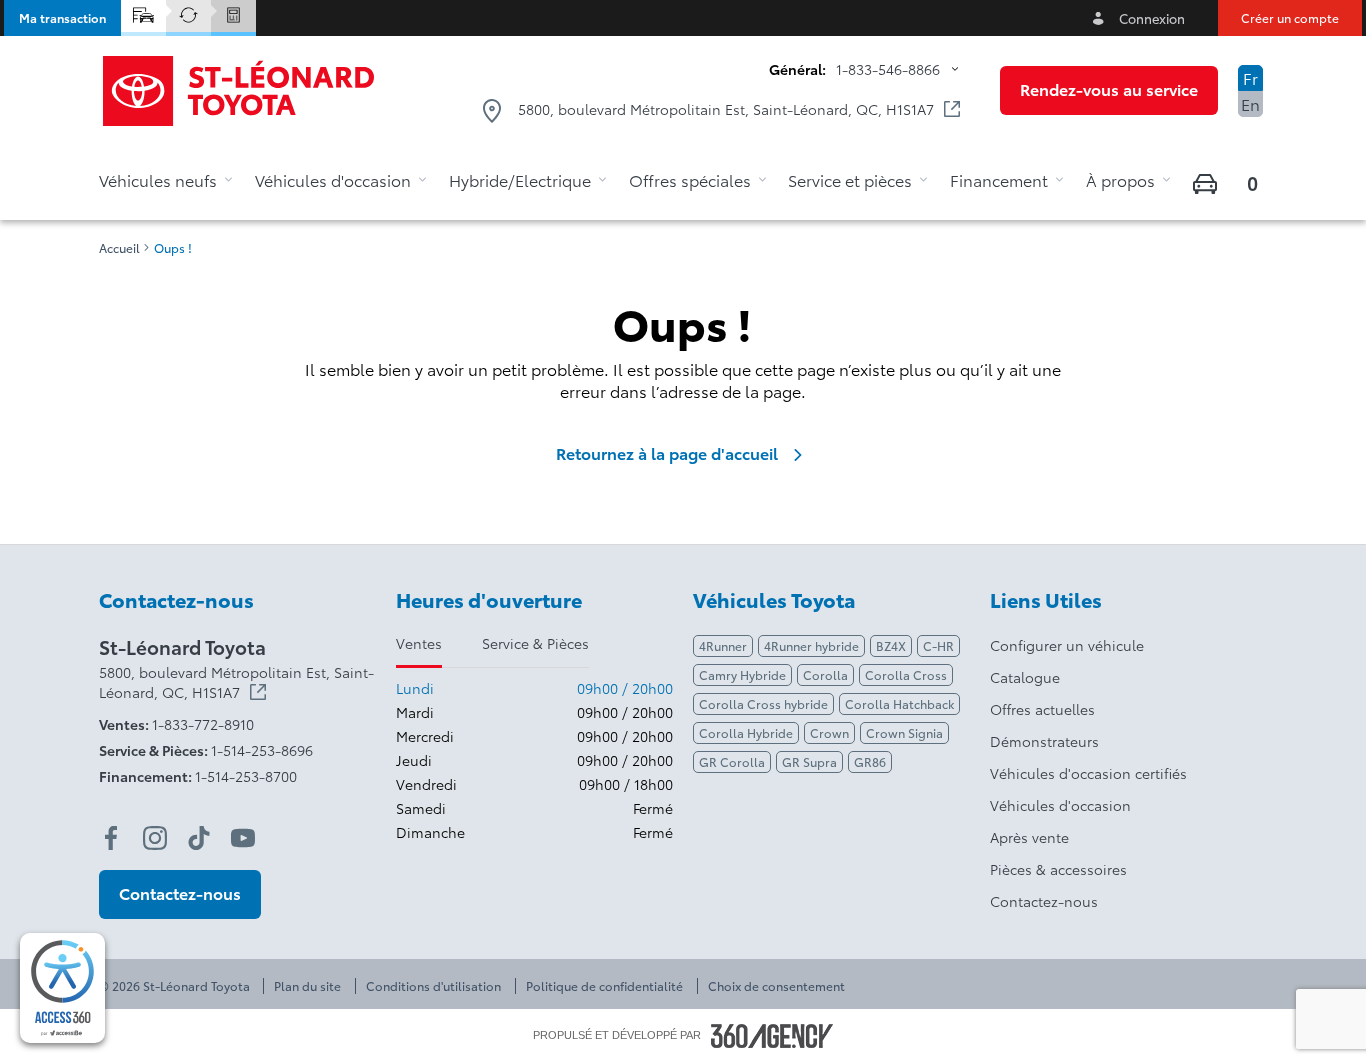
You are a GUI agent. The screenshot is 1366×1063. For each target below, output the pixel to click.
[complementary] (62, 988)
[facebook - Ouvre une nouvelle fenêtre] (111, 838)
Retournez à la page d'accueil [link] (667, 453)
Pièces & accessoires (1058, 869)
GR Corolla (732, 761)
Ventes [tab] (419, 643)
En (1250, 103)
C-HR (938, 645)
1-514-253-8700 (246, 776)
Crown (829, 732)
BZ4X (891, 645)
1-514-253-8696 (262, 750)
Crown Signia (904, 732)
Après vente (1029, 837)
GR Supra (809, 761)
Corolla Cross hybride (763, 703)
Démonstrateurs (1044, 741)
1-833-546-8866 (888, 69)
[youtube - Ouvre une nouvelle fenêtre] (243, 838)
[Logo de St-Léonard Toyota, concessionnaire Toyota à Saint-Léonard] (240, 91)
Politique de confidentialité (604, 986)
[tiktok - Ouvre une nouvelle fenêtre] (199, 838)
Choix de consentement (776, 986)
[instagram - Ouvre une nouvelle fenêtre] (155, 838)
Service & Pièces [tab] (535, 643)
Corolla (825, 674)
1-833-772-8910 (203, 724)
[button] (62, 18)
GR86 (870, 761)
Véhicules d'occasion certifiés (1088, 773)
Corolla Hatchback (899, 703)
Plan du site (307, 986)
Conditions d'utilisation (433, 986)
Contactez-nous (1044, 901)
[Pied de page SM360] (772, 1036)
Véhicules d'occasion (1060, 805)
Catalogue (1025, 677)
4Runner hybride (811, 645)
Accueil (119, 248)
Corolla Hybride (746, 732)
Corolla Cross (906, 674)
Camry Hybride (742, 674)
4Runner (723, 645)
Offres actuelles (1042, 709)
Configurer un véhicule (1067, 645)
